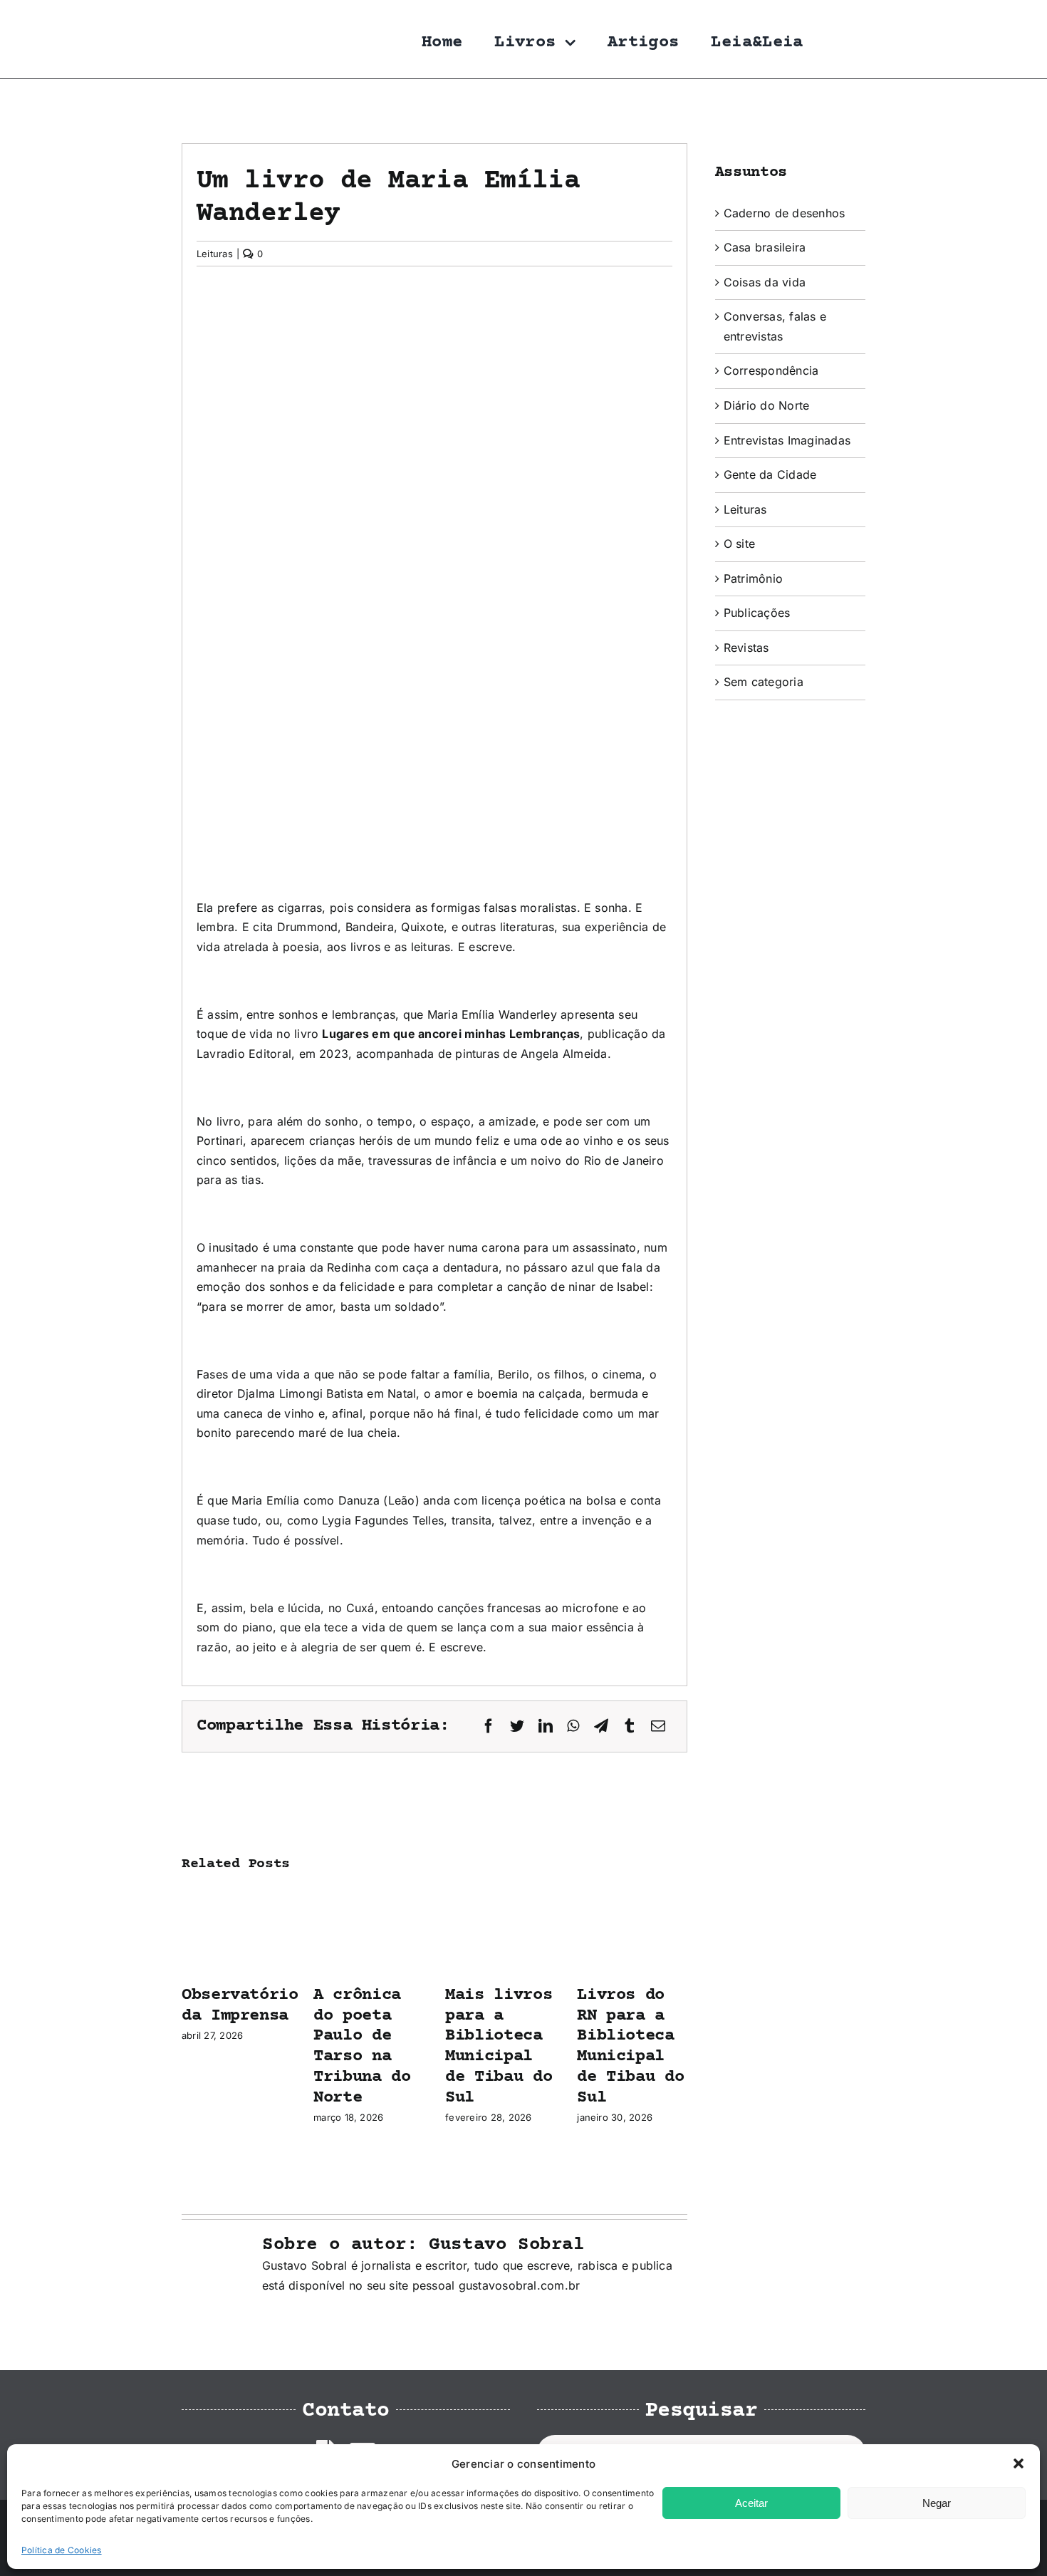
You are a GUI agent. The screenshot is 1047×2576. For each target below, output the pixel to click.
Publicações (757, 613)
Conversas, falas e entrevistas (775, 326)
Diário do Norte (767, 405)
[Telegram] (601, 1726)
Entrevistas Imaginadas (787, 440)
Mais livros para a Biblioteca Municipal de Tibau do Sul (499, 2046)
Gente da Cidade (770, 474)
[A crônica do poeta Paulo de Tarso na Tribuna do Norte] (369, 1896)
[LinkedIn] (546, 1726)
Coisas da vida (765, 282)
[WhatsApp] (573, 1726)
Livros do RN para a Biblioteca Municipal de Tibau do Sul (630, 2046)
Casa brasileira (765, 247)
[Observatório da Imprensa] (237, 1896)
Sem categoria (764, 682)
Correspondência (771, 370)
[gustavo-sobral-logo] (210, 16)
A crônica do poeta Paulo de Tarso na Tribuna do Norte (362, 2046)
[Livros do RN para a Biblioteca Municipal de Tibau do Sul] (632, 1896)
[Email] (658, 1726)
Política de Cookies (62, 2550)
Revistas (746, 648)
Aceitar (751, 2503)
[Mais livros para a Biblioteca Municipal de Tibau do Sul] (500, 1896)
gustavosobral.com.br (520, 2285)
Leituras (215, 254)
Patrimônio (753, 578)
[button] (1019, 2463)
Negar (937, 2503)
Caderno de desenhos (785, 213)
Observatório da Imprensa (240, 2005)
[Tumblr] (630, 1726)
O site (739, 544)
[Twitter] (517, 1726)
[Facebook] (489, 1726)
